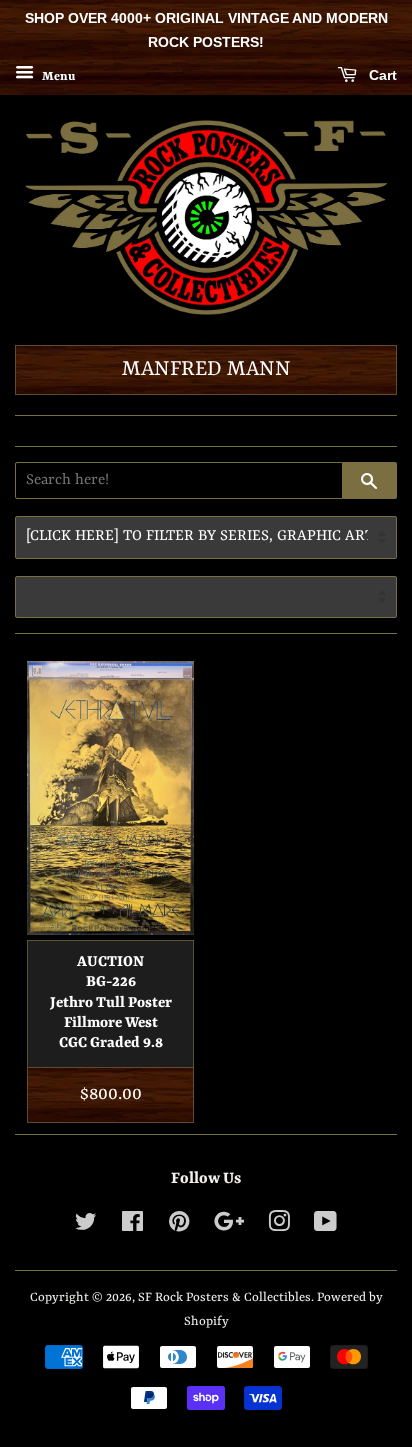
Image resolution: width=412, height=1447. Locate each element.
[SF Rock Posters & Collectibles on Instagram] (279, 1226)
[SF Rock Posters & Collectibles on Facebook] (132, 1226)
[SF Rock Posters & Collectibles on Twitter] (86, 1226)
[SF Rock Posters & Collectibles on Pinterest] (179, 1226)
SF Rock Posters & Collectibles (224, 1297)
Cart (381, 75)
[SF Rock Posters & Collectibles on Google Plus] (229, 1226)
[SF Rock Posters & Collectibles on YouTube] (325, 1226)
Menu (57, 76)
